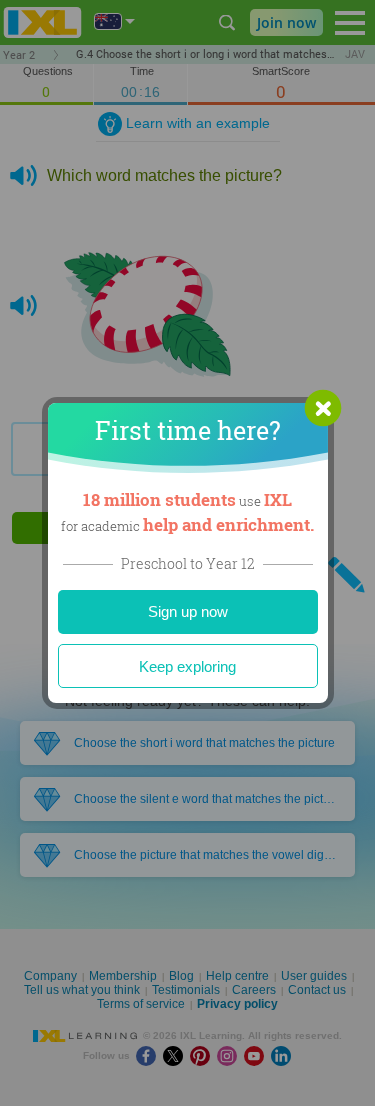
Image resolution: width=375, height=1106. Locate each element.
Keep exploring (187, 666)
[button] (323, 408)
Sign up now (188, 611)
